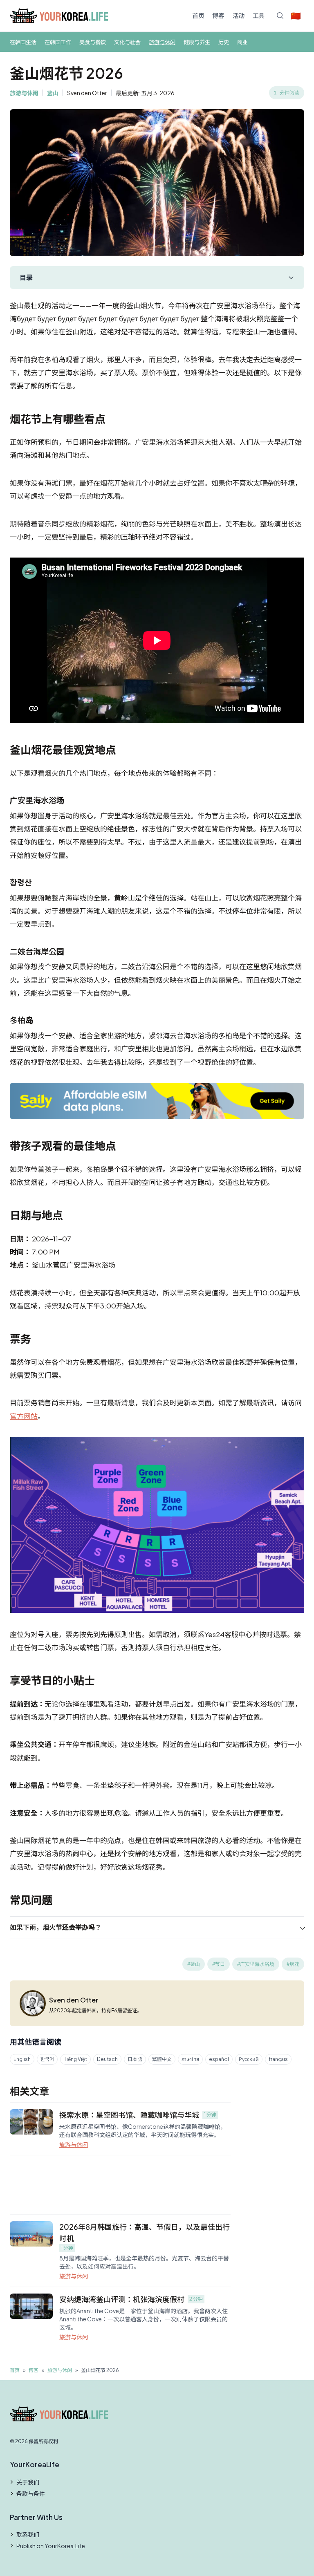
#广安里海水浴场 (256, 1964)
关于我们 (28, 2482)
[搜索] (280, 16)
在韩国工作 (58, 42)
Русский (249, 2059)
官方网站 (24, 1416)
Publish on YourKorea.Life (51, 2546)
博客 (218, 15)
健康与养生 (197, 42)
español (219, 2059)
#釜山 (194, 1964)
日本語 (135, 2059)
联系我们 (28, 2534)
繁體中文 (162, 2059)
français (278, 2059)
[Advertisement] (120, 2185)
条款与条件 (31, 2493)
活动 (239, 15)
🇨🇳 (296, 15)
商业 (242, 42)
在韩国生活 (23, 42)
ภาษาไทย (190, 2059)
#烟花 (293, 1964)
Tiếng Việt (75, 2059)
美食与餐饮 (93, 42)
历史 (224, 42)
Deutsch (107, 2059)
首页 (198, 15)
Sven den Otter (87, 93)
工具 (259, 15)
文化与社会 (127, 42)
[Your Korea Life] (59, 16)
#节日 (219, 1964)
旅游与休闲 (162, 42)
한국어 (47, 2059)
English (22, 2059)
